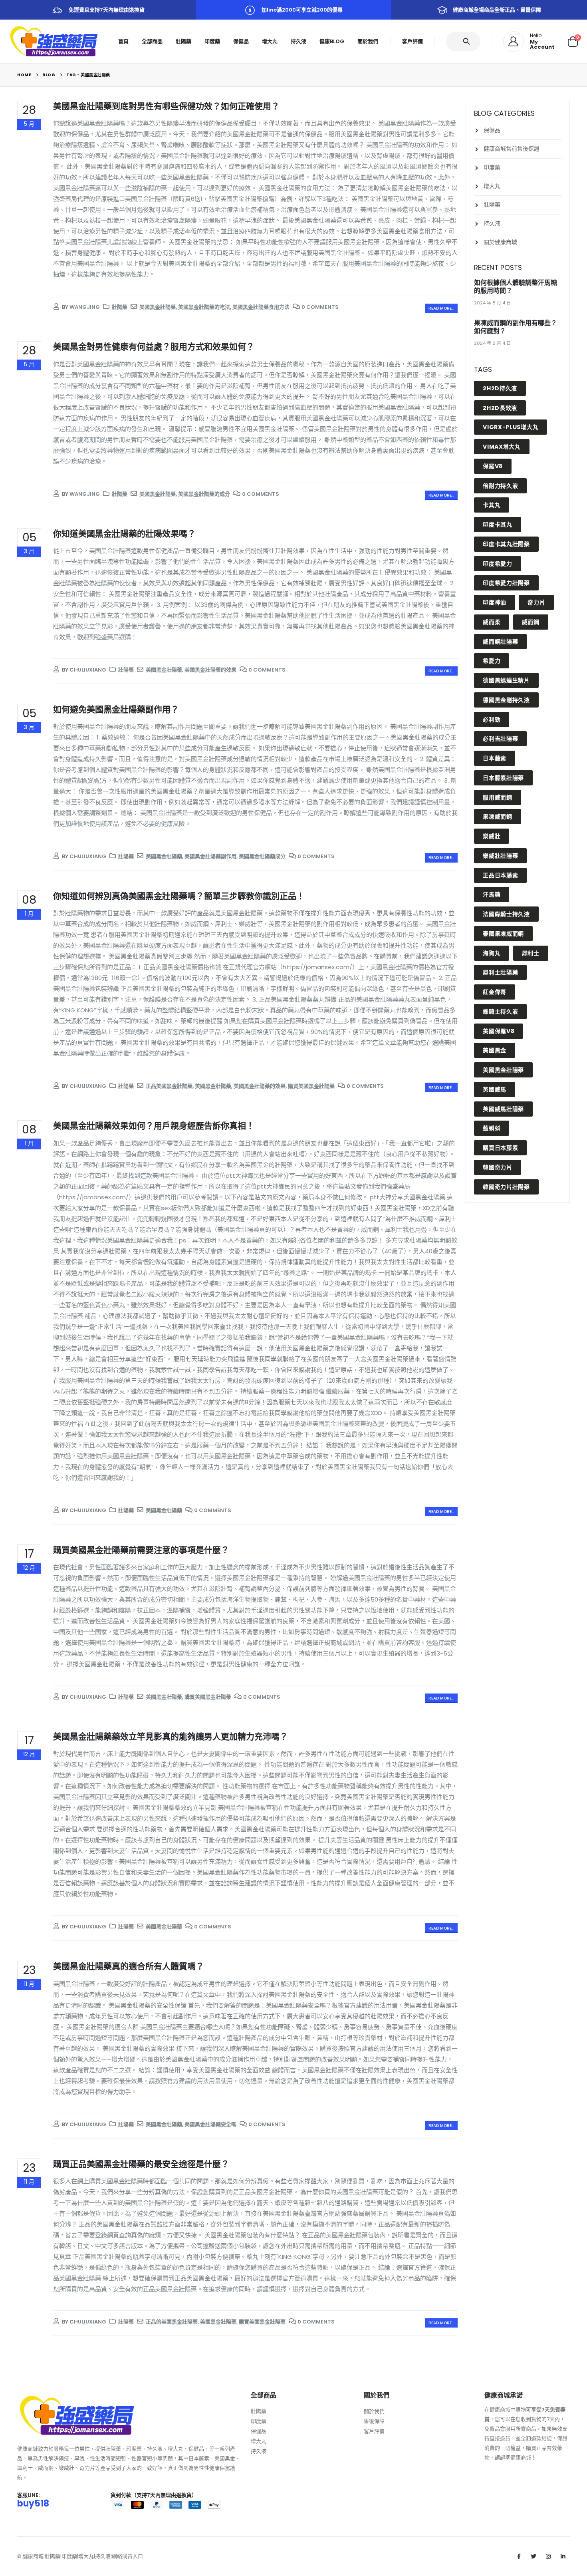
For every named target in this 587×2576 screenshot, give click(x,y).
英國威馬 (495, 1089)
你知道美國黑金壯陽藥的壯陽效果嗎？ (124, 534)
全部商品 (152, 41)
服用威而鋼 (498, 797)
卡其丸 (492, 505)
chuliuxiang (88, 670)
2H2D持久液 (500, 388)
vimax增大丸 (502, 447)
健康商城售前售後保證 (512, 149)
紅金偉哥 (495, 992)
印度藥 (212, 41)
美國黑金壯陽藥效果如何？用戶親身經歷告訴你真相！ (154, 1126)
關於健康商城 (500, 242)
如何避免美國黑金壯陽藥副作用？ (116, 709)
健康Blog (332, 41)
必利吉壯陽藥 (500, 739)
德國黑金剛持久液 (506, 700)
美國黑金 (495, 1050)
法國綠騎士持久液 (506, 914)
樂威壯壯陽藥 (500, 856)
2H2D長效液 (500, 408)
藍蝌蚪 (492, 1128)
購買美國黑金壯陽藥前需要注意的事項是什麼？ (141, 1550)
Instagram (548, 2556)
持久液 (298, 41)
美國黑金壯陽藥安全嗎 (210, 2124)
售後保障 (374, 2421)
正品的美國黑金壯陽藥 (172, 2322)
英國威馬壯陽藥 (503, 1109)
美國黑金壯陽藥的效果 (210, 670)
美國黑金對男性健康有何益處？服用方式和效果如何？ (154, 347)
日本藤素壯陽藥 (503, 778)
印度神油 (495, 602)
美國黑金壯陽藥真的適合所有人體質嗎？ (129, 1966)
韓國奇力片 (498, 1167)
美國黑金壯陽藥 (158, 307)
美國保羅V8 (499, 1031)
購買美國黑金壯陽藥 (311, 1086)
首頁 (123, 41)
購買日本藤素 (500, 1148)
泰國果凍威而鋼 (503, 934)
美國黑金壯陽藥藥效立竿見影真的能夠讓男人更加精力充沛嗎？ (171, 1736)
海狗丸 (492, 953)
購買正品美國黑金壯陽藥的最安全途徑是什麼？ (141, 2164)
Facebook (519, 2556)
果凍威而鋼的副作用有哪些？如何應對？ (516, 327)
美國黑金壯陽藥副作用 (210, 856)
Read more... (441, 308)
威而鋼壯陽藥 (500, 642)
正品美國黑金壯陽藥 (169, 1086)
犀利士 (531, 953)
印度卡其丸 (498, 525)
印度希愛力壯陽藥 (506, 583)
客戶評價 (412, 41)
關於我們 (368, 41)
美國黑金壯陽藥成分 (262, 856)
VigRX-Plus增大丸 (511, 427)
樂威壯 (492, 836)
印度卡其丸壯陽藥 (506, 544)
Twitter (533, 2556)
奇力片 (536, 602)
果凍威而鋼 (498, 817)
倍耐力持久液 (500, 486)
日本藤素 (495, 758)
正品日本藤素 (500, 875)
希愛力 (492, 661)
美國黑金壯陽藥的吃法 (204, 307)
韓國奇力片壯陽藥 (506, 1187)
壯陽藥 (183, 41)
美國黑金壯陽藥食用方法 (261, 307)
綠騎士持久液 (500, 1012)
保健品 (241, 41)
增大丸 (270, 41)
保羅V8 (493, 466)
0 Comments (320, 307)
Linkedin (563, 2556)
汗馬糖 (492, 894)
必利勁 (492, 720)
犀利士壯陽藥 (500, 972)
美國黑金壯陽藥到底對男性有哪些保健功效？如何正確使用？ (166, 106)
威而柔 (492, 622)
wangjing (85, 307)
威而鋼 (531, 622)
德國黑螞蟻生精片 (506, 680)
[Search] (468, 42)
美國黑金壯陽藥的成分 (204, 494)
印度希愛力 (498, 564)
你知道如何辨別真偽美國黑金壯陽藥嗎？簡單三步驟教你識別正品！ (179, 896)
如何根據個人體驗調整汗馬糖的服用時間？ (516, 287)
